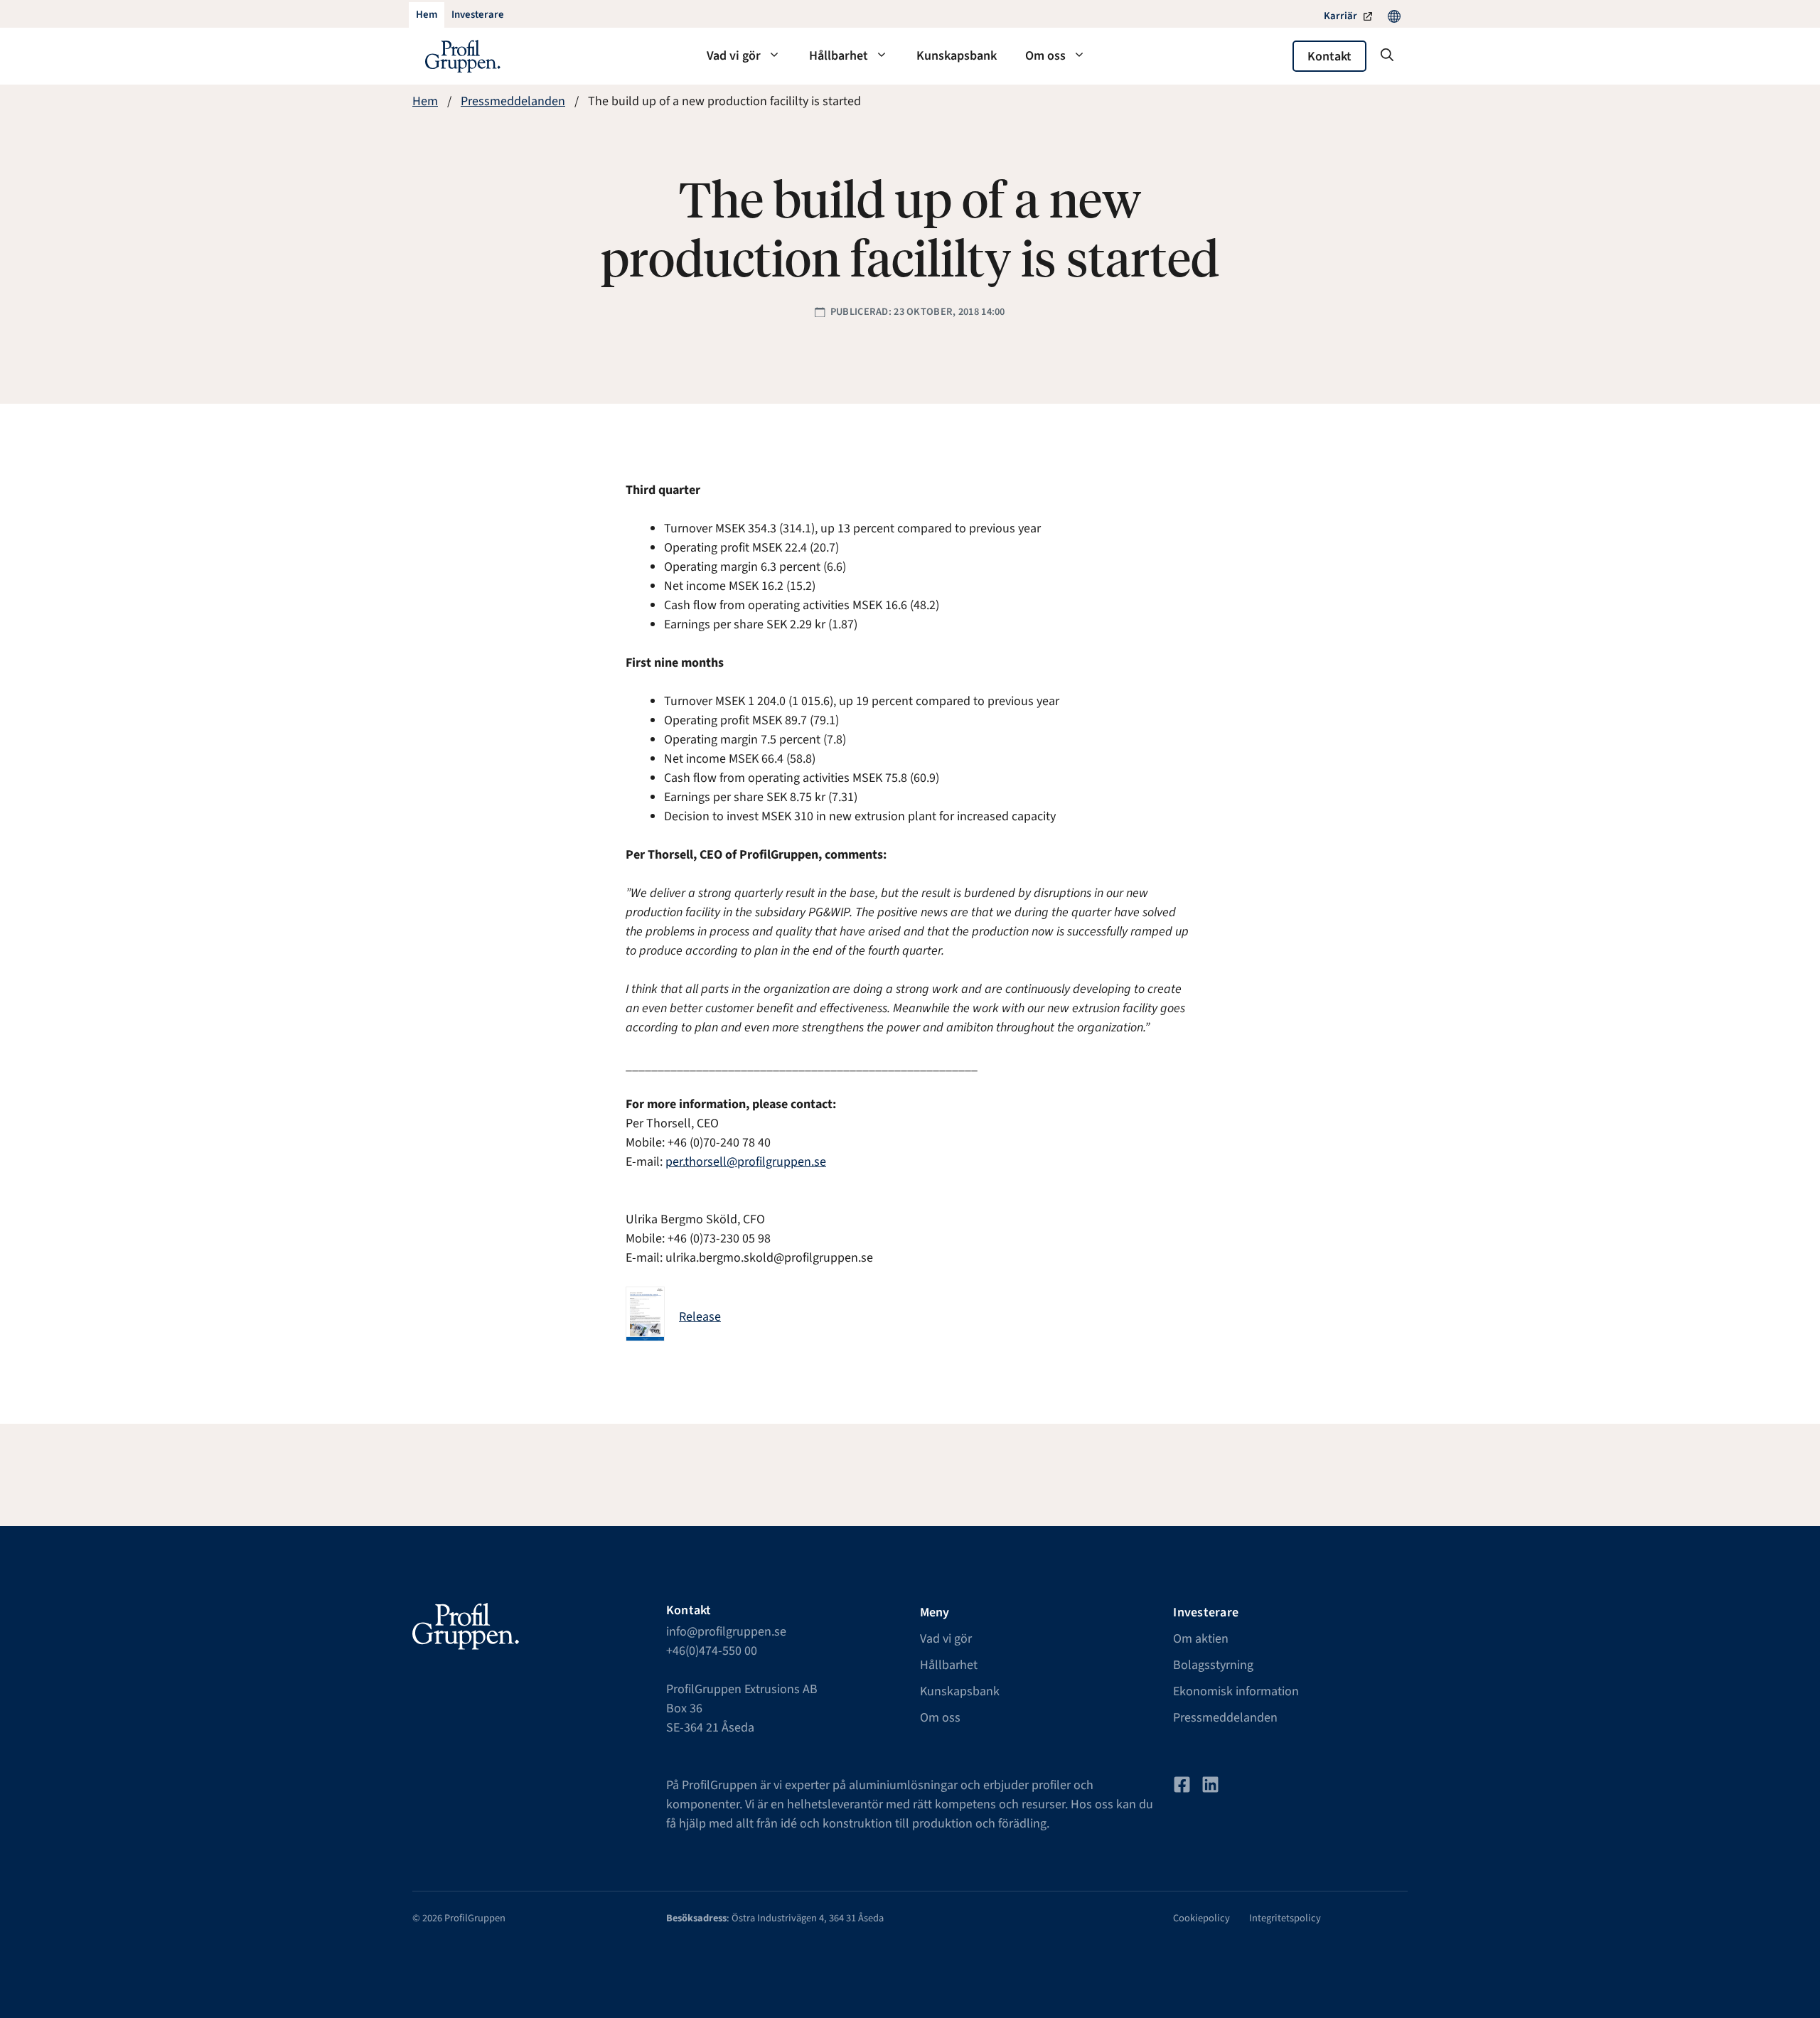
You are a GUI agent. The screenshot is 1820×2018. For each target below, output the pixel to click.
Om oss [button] (1045, 56)
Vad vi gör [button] (734, 56)
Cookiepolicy (1201, 1918)
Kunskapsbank (957, 56)
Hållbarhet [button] (839, 56)
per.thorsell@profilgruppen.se (746, 1162)
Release (700, 1317)
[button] (1387, 56)
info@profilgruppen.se (726, 1632)
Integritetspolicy (1285, 1918)
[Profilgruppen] (463, 56)
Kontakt (1329, 57)
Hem (425, 101)
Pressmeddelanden (513, 101)
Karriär (1340, 16)
